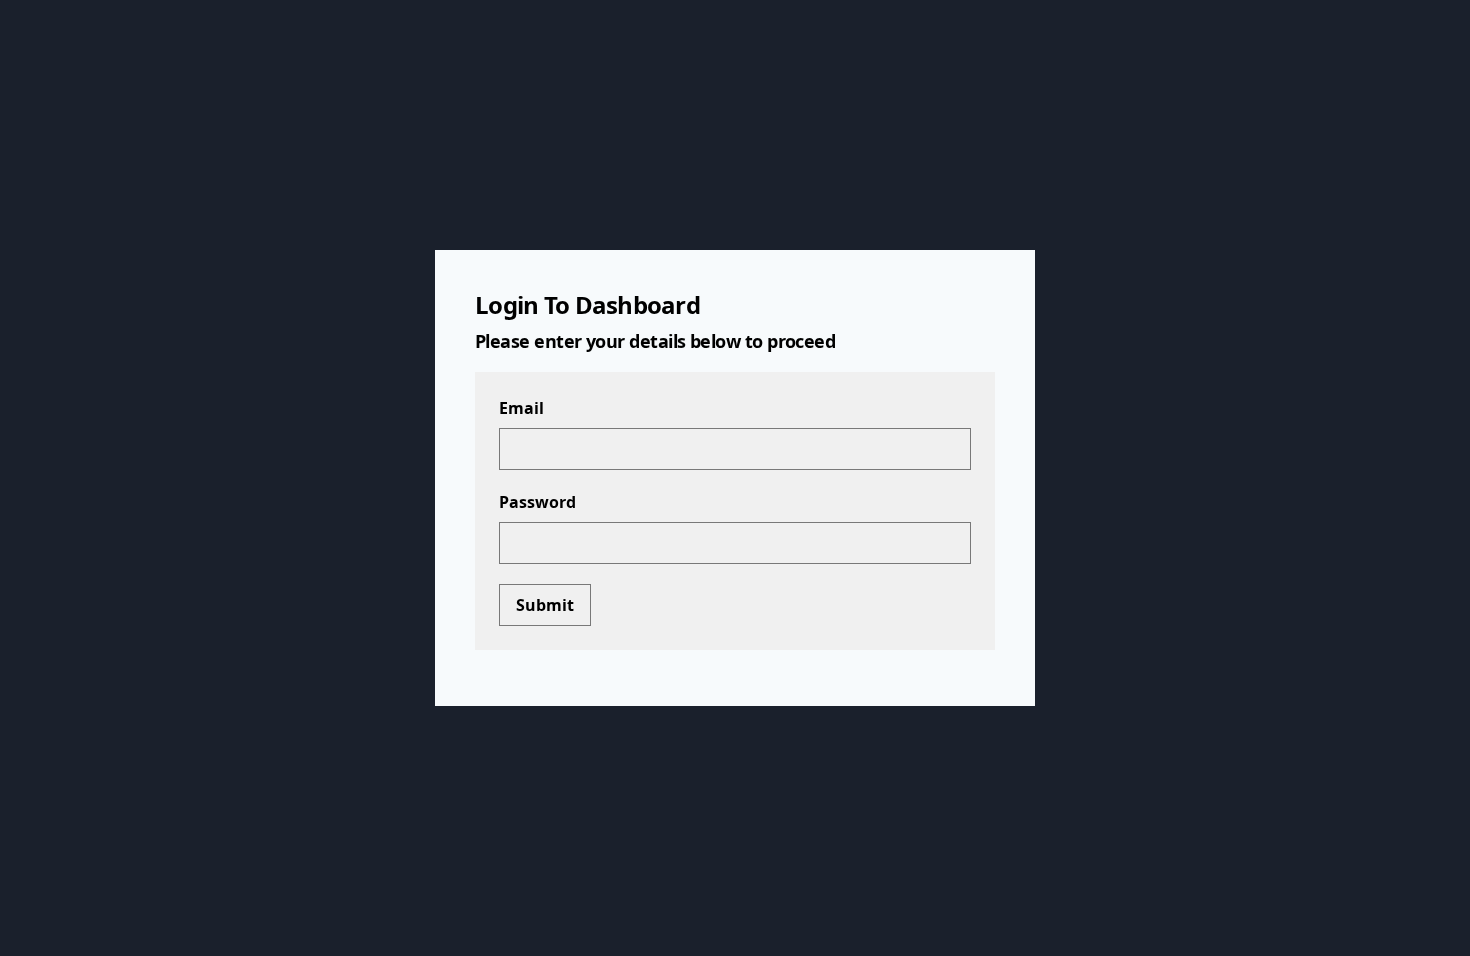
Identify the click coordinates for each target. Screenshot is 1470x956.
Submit (545, 605)
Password (537, 502)
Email (521, 408)
